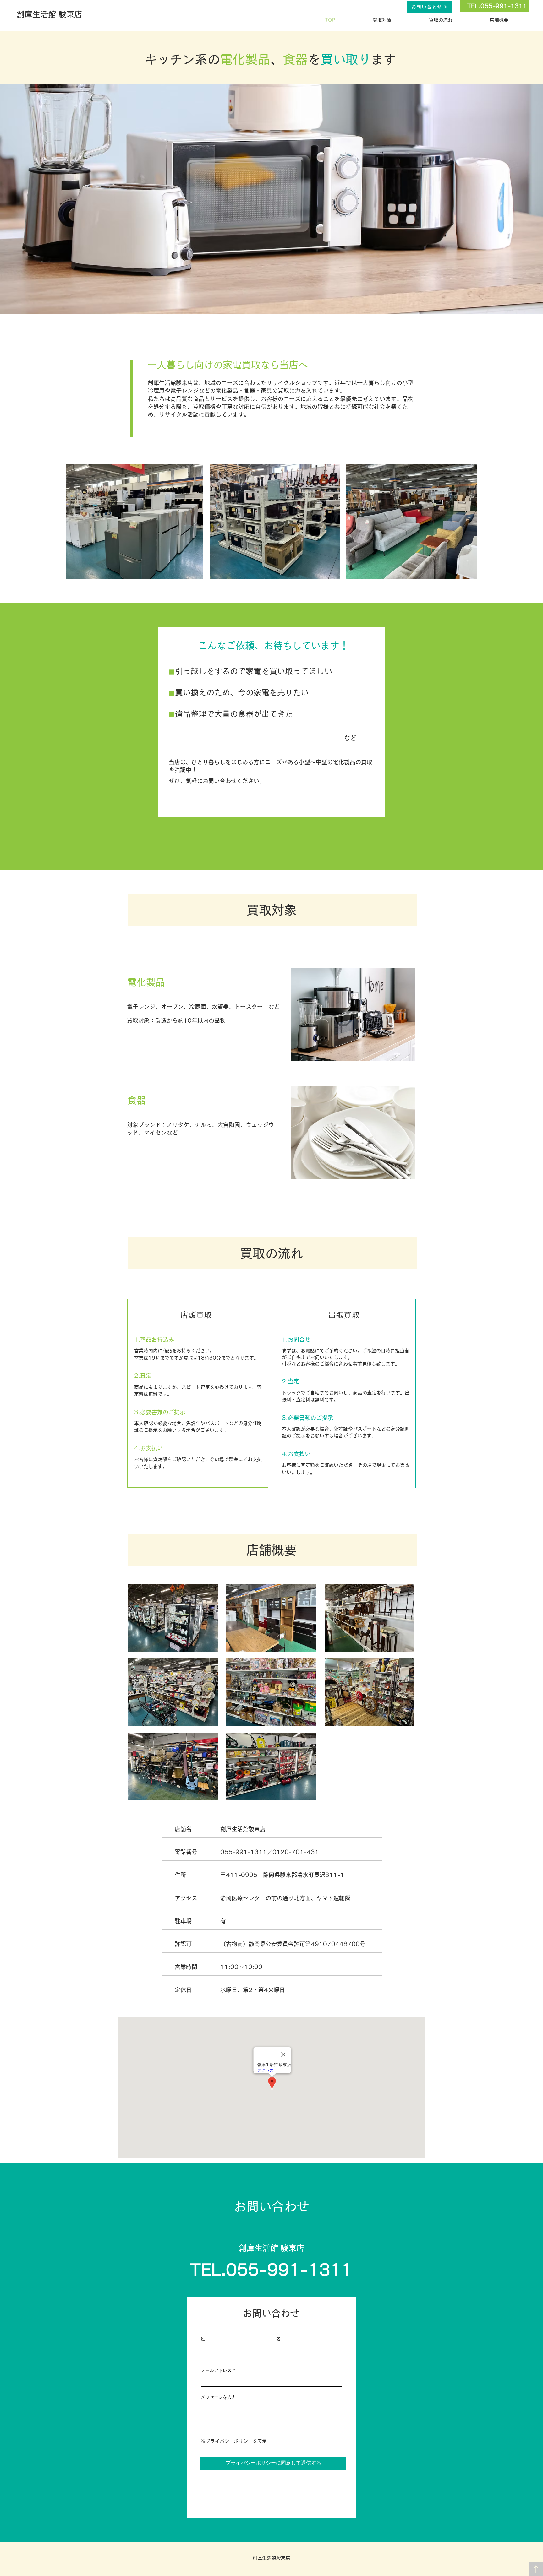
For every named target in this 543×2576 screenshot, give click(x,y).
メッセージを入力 (218, 2397)
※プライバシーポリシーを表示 (234, 2441)
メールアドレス (216, 2370)
